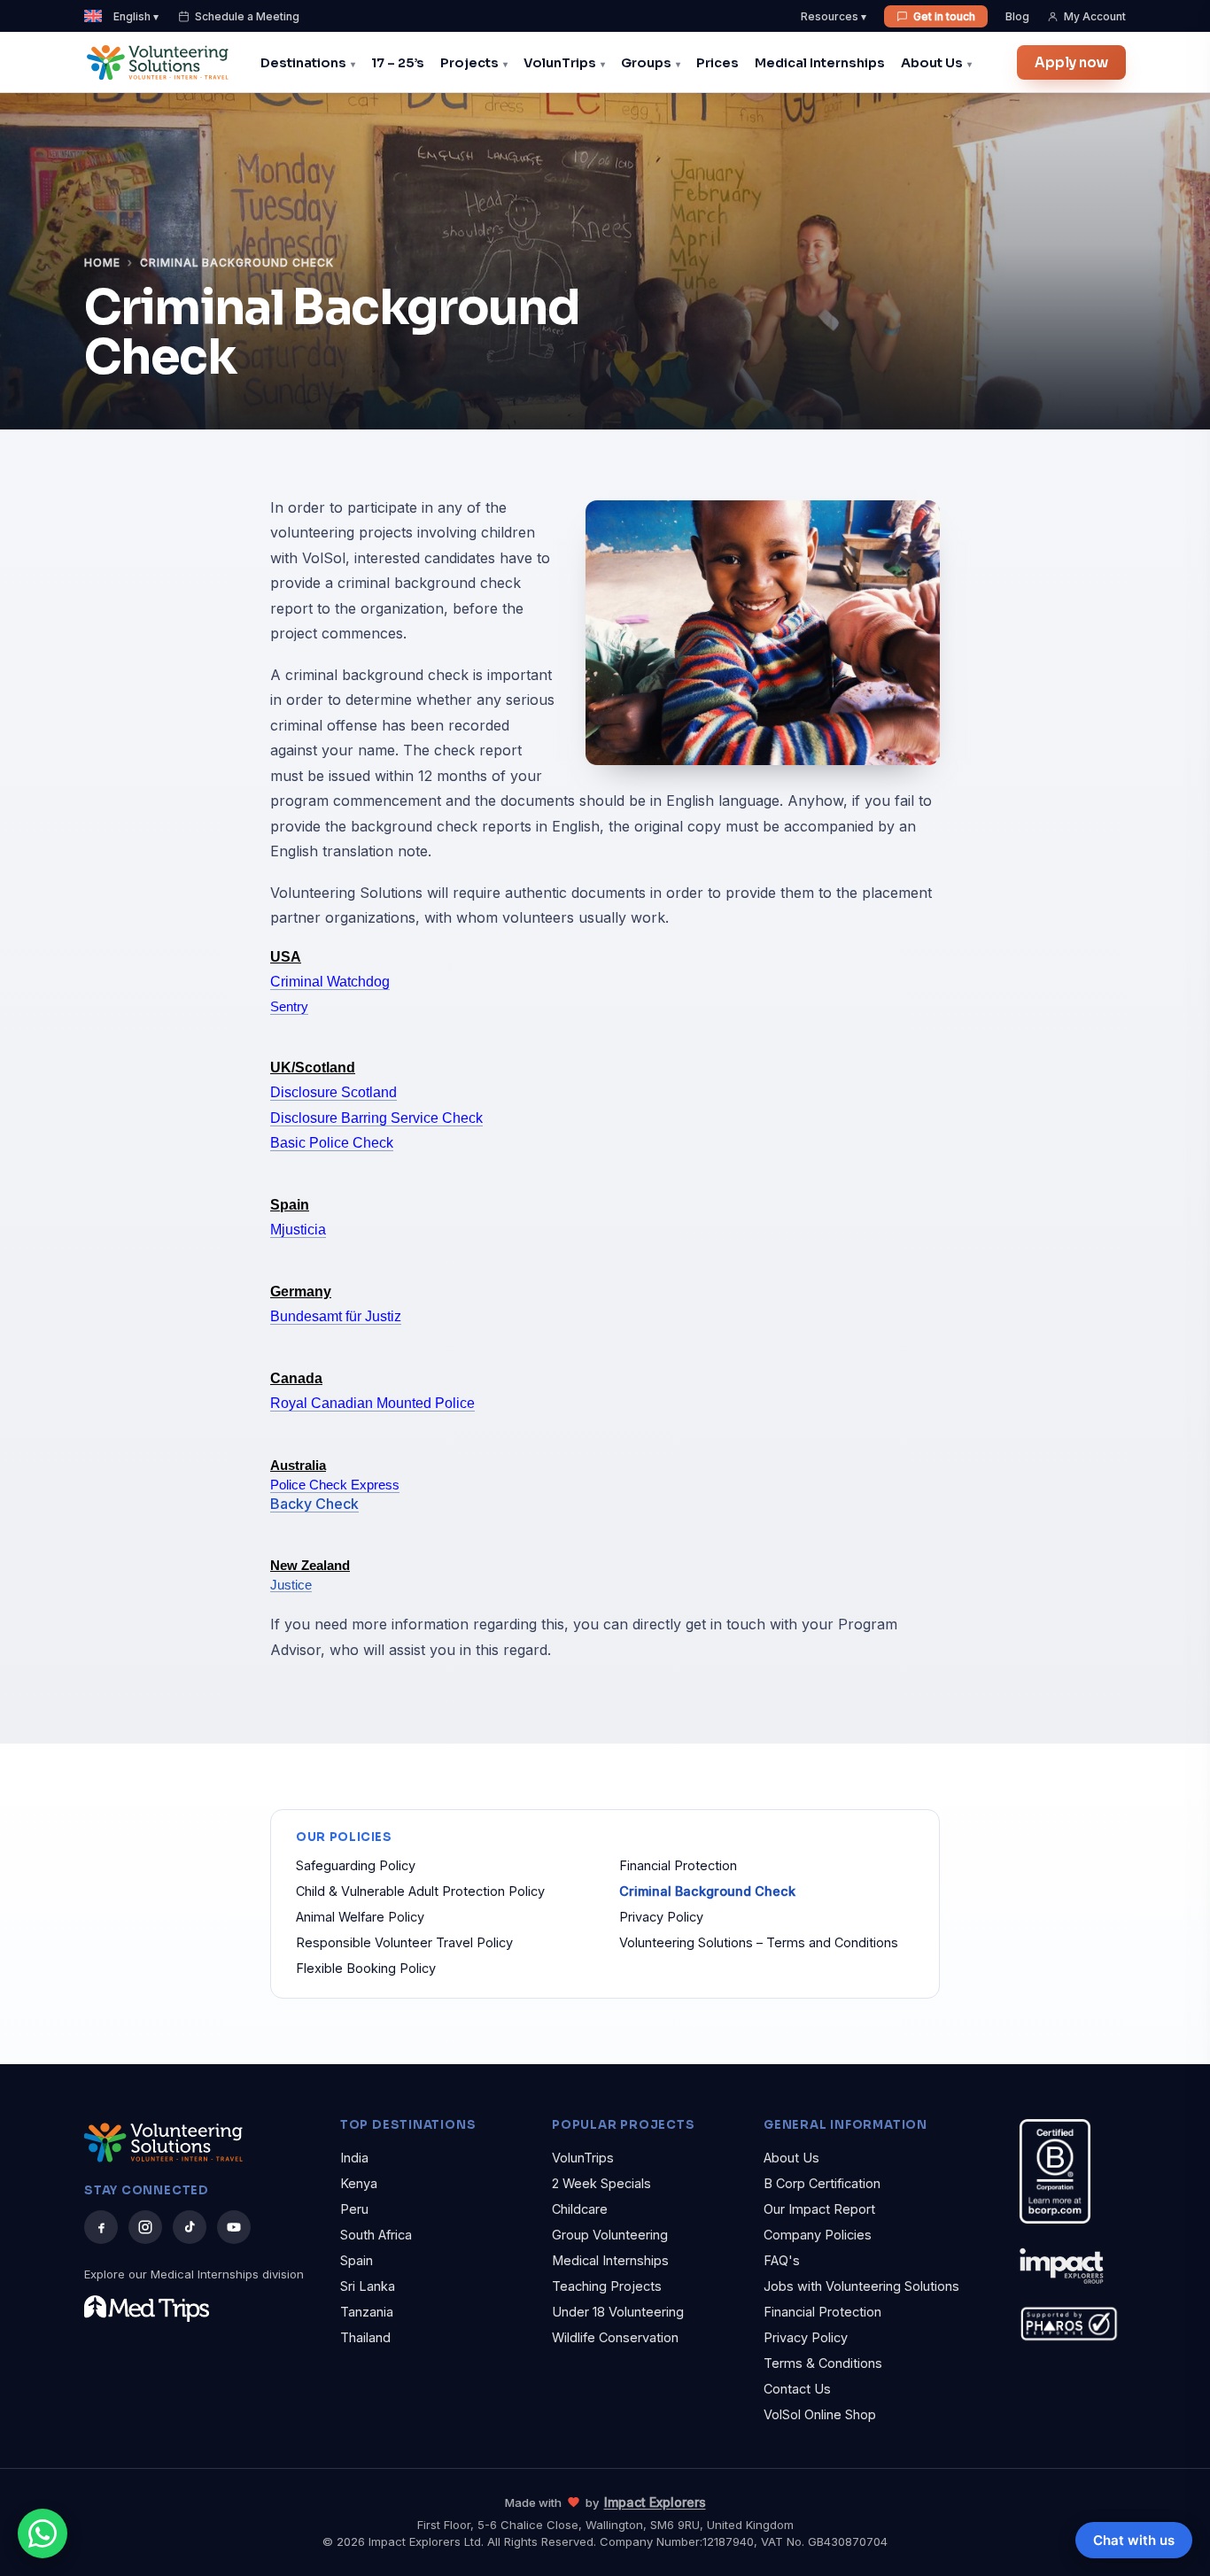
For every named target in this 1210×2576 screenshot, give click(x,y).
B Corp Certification (822, 2183)
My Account (1095, 16)
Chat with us (1134, 2540)
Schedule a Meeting (247, 16)
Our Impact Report (819, 2209)
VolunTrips (560, 63)
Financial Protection (678, 1865)
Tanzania (367, 2312)
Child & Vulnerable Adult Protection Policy (420, 1891)
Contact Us (797, 2389)
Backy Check (314, 1504)
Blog (1017, 16)
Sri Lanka (368, 2286)
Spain (357, 2260)
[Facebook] (101, 2227)
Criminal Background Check (707, 1891)
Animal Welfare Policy (360, 1917)
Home (102, 263)
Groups (646, 63)
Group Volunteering (610, 2235)
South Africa (376, 2235)
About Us (932, 63)
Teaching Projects (607, 2286)
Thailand (365, 2337)
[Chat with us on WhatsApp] (43, 2533)
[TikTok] (190, 2227)
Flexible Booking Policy (366, 1968)
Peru (354, 2209)
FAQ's (782, 2260)
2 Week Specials (601, 2183)
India (354, 2158)
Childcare (580, 2209)
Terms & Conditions (823, 2363)
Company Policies (818, 2235)
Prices (717, 63)
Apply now (1071, 62)
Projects (469, 63)
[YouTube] (234, 2227)
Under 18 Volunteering (618, 2312)
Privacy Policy (661, 1917)
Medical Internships (820, 63)
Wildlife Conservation (615, 2337)
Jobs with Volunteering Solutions (861, 2286)
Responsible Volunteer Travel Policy (404, 1942)
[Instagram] (145, 2227)
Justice (291, 1585)
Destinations (303, 63)
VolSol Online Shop (820, 2414)
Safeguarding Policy (356, 1865)
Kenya (359, 2183)
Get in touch (944, 16)
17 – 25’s (398, 63)
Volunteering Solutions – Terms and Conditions (759, 1942)
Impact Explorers (655, 2502)
